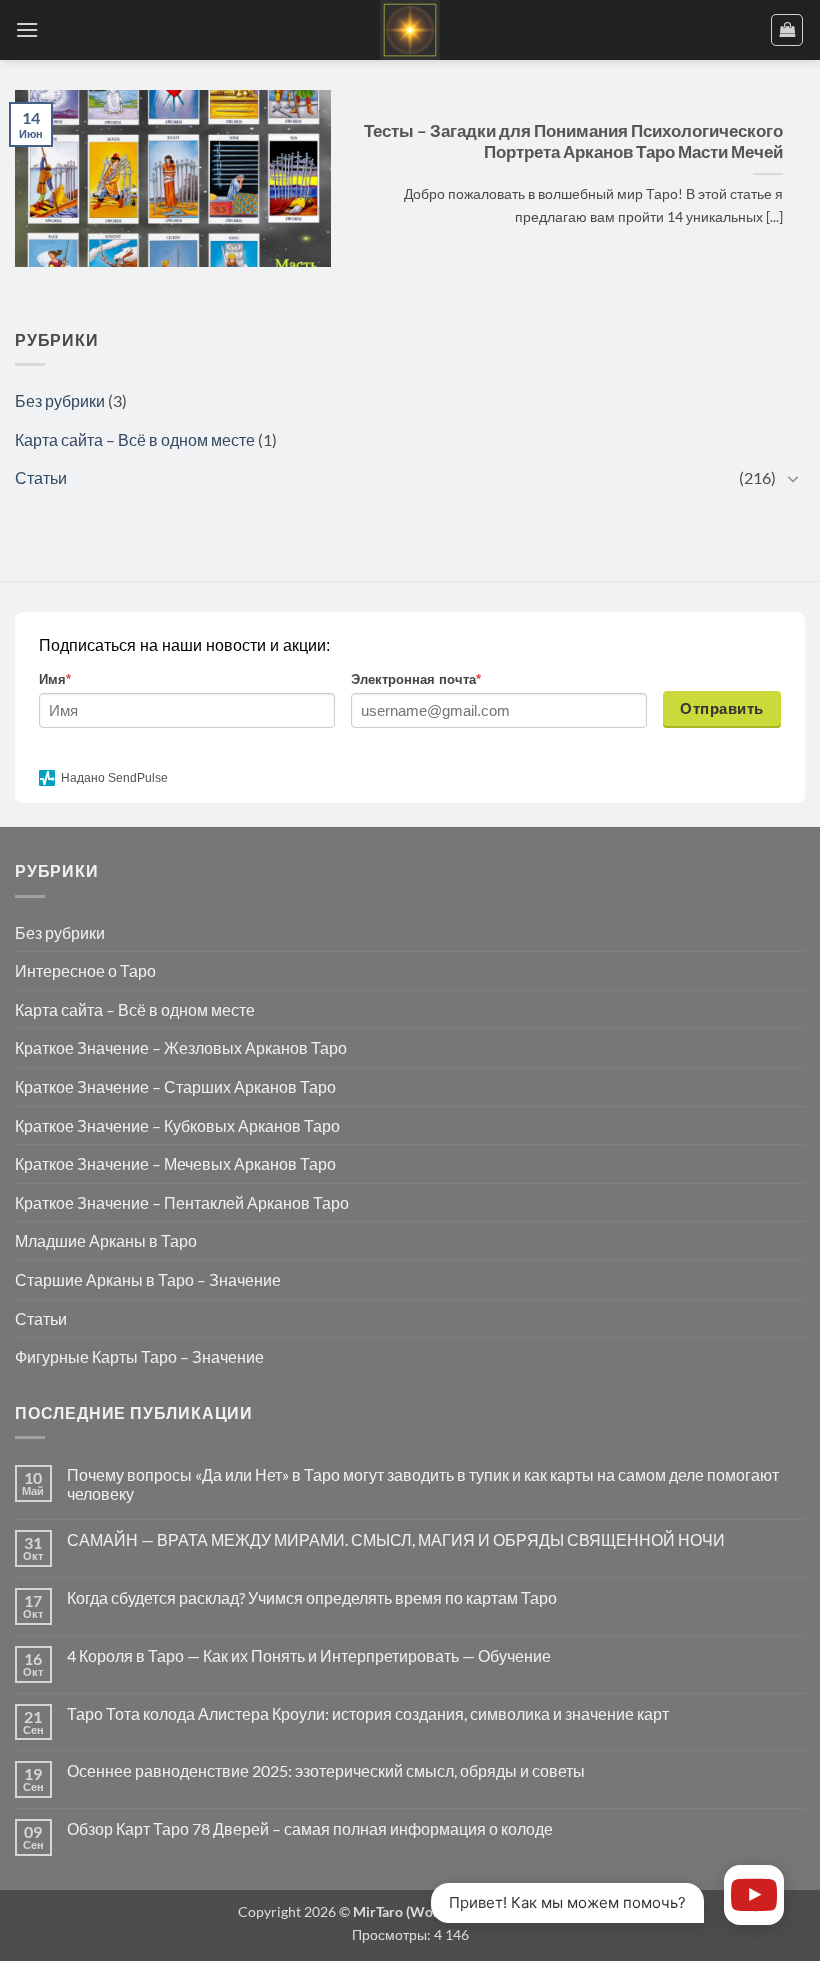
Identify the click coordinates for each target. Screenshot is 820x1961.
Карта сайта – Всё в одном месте (135, 439)
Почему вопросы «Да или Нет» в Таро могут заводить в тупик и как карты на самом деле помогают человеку (423, 1484)
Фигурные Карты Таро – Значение (139, 1356)
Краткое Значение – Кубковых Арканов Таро (177, 1125)
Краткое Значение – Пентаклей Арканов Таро (182, 1202)
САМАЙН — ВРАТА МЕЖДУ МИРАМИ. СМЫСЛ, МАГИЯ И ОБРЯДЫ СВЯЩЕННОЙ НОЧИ (396, 1539)
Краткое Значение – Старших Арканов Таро (175, 1086)
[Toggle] (793, 478)
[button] (27, 29)
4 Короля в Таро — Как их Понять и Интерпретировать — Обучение (309, 1655)
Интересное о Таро (85, 970)
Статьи (41, 477)
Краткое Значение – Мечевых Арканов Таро (175, 1163)
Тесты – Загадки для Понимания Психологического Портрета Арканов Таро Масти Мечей (573, 142)
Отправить (721, 708)
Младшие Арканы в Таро (106, 1240)
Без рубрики (60, 400)
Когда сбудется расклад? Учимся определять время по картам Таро (312, 1597)
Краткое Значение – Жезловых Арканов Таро (181, 1047)
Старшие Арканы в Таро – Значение (148, 1279)
